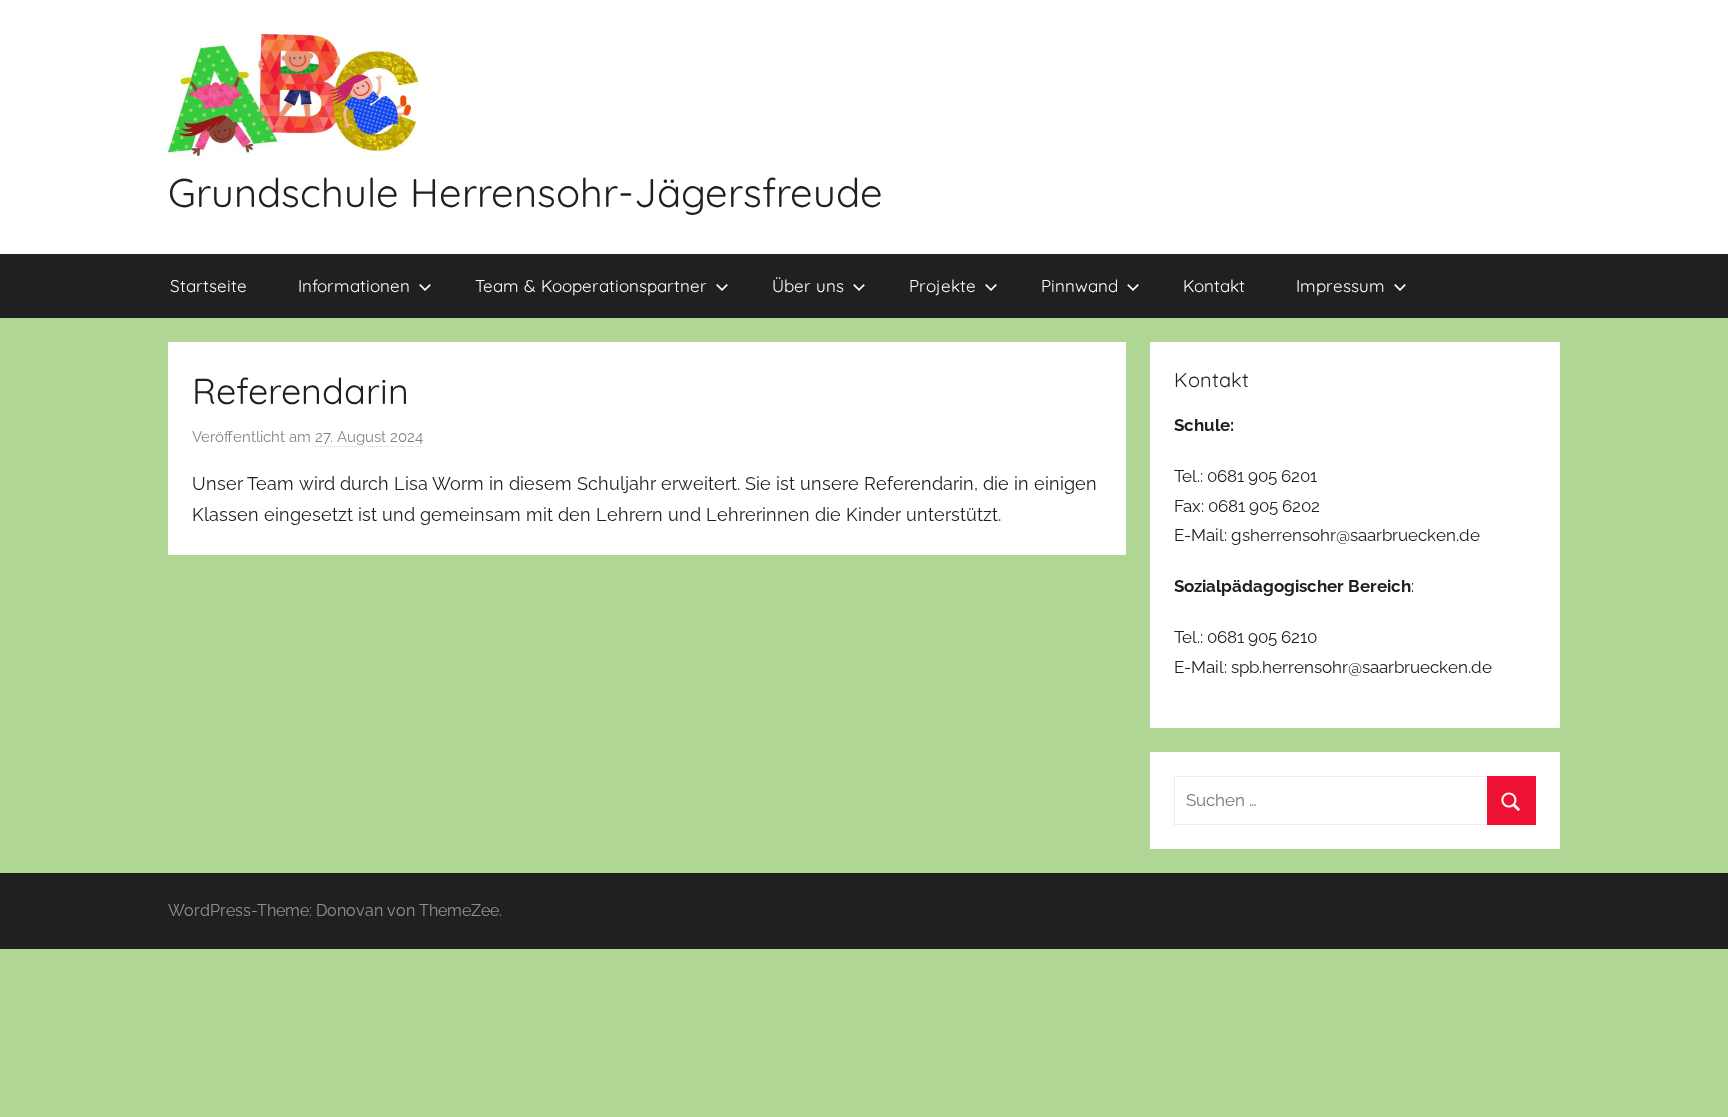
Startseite (208, 285)
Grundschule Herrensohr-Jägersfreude (525, 192)
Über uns (808, 285)
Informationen (354, 285)
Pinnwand (1079, 285)
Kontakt (1214, 285)
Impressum (1340, 285)
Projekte (942, 285)
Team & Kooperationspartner (591, 285)
